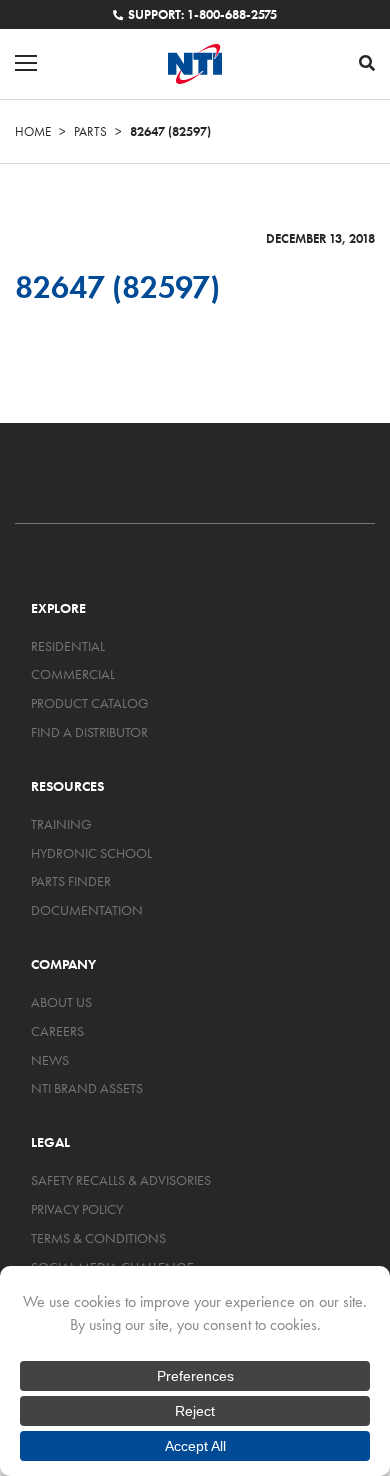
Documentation (87, 910)
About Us (61, 1002)
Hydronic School (91, 853)
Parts (90, 131)
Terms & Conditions (98, 1238)
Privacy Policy (77, 1209)
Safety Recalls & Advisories (121, 1180)
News (50, 1060)
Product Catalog (90, 703)
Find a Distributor (89, 732)
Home (33, 131)
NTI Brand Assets (87, 1088)
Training (61, 824)
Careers (57, 1031)
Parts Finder (71, 881)
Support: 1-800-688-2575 (202, 14)
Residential (68, 646)
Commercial (73, 674)
